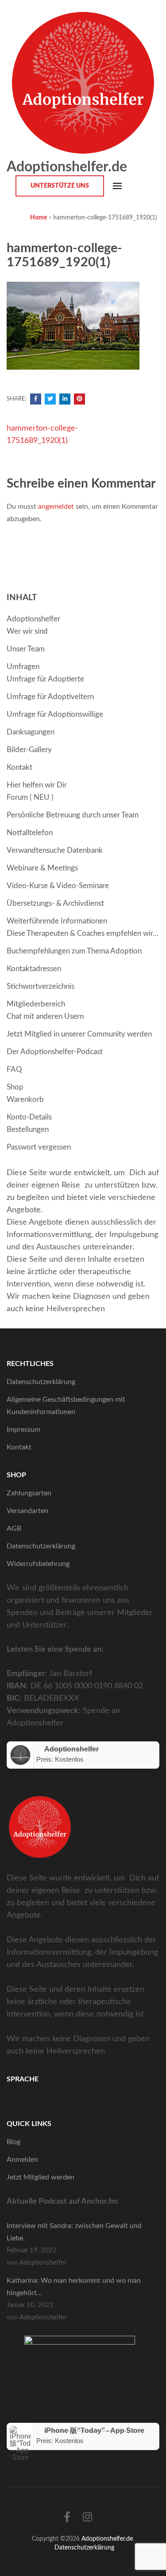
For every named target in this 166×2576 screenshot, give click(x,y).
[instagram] (87, 2518)
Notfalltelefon (30, 833)
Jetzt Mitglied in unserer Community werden (79, 1034)
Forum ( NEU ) (30, 797)
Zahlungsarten (29, 1493)
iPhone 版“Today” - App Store (94, 2430)
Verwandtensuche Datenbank (55, 850)
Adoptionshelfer (33, 619)
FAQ (14, 1069)
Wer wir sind (27, 631)
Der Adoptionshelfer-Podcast (55, 1052)
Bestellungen (28, 1129)
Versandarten (27, 1511)
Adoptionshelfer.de (67, 167)
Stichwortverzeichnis (41, 986)
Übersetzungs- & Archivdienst (55, 903)
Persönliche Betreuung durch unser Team (73, 815)
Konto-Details (29, 1117)
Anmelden (22, 2160)
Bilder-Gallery (29, 750)
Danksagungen (31, 732)
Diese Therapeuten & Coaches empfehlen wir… (83, 933)
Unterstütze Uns (60, 186)
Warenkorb (25, 1099)
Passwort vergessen (39, 1147)
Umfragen (23, 667)
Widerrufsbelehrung (38, 1564)
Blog (14, 2142)
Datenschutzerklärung (41, 1382)
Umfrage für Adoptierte (45, 679)
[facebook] (67, 2518)
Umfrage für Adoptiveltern (50, 697)
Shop (15, 1087)
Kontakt (19, 767)
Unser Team (26, 649)
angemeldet (56, 507)
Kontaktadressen (34, 969)
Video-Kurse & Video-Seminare (58, 886)
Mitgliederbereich (36, 1004)
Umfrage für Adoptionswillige (55, 714)
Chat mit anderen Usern (45, 1016)
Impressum (23, 1430)
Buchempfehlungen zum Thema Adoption (74, 951)
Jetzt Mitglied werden (41, 2177)
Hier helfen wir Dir (37, 785)
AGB (14, 1528)
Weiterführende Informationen (57, 921)
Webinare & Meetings (42, 868)
